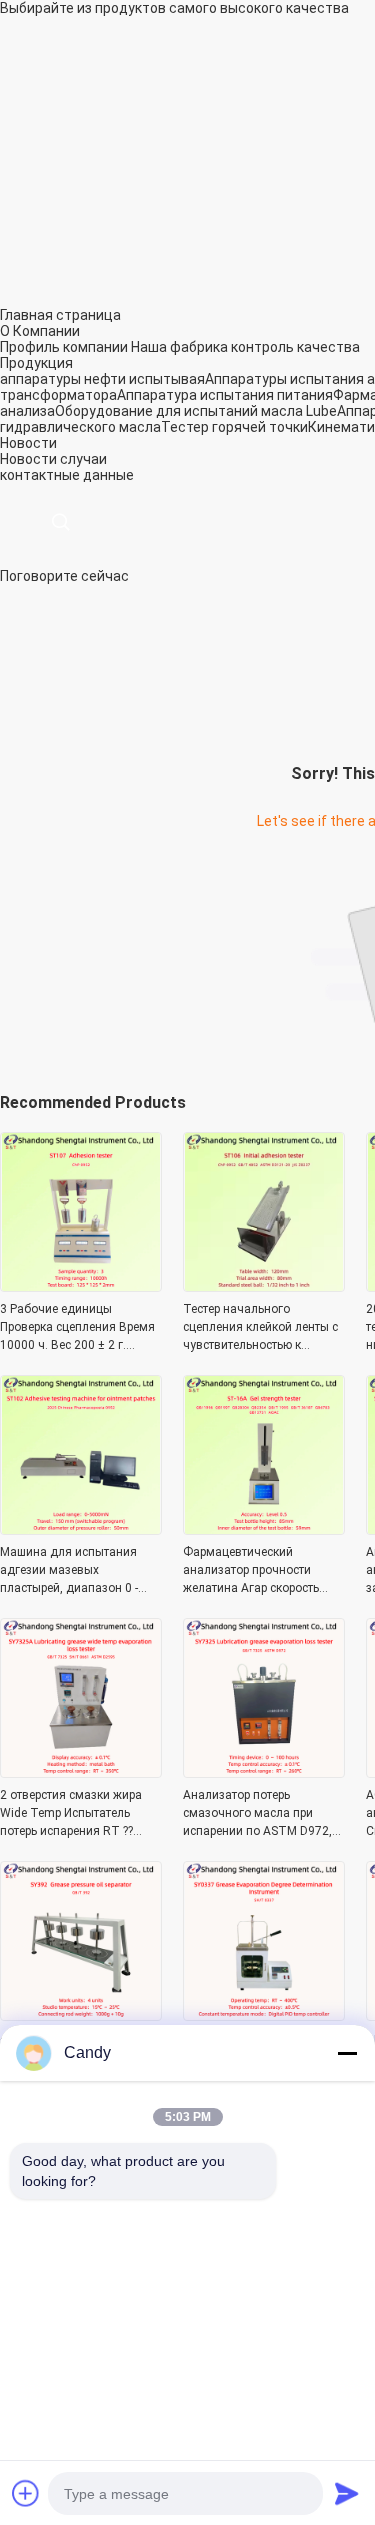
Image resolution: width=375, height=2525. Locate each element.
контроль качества (295, 347)
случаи (83, 459)
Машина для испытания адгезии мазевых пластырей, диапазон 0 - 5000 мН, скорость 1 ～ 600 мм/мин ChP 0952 (76, 1571)
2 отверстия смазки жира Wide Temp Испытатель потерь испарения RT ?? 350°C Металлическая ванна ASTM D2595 (71, 1814)
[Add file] (26, 2493)
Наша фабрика (179, 347)
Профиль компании (64, 347)
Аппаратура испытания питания (225, 395)
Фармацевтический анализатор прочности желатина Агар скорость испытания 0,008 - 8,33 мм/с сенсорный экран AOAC (263, 1571)
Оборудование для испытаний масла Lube (196, 411)
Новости (28, 459)
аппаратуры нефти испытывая (102, 379)
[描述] (60, 522)
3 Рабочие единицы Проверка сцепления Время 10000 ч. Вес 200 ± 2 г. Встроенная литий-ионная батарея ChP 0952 (77, 1328)
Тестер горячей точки (234, 427)
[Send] (347, 2493)
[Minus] (347, 2053)
